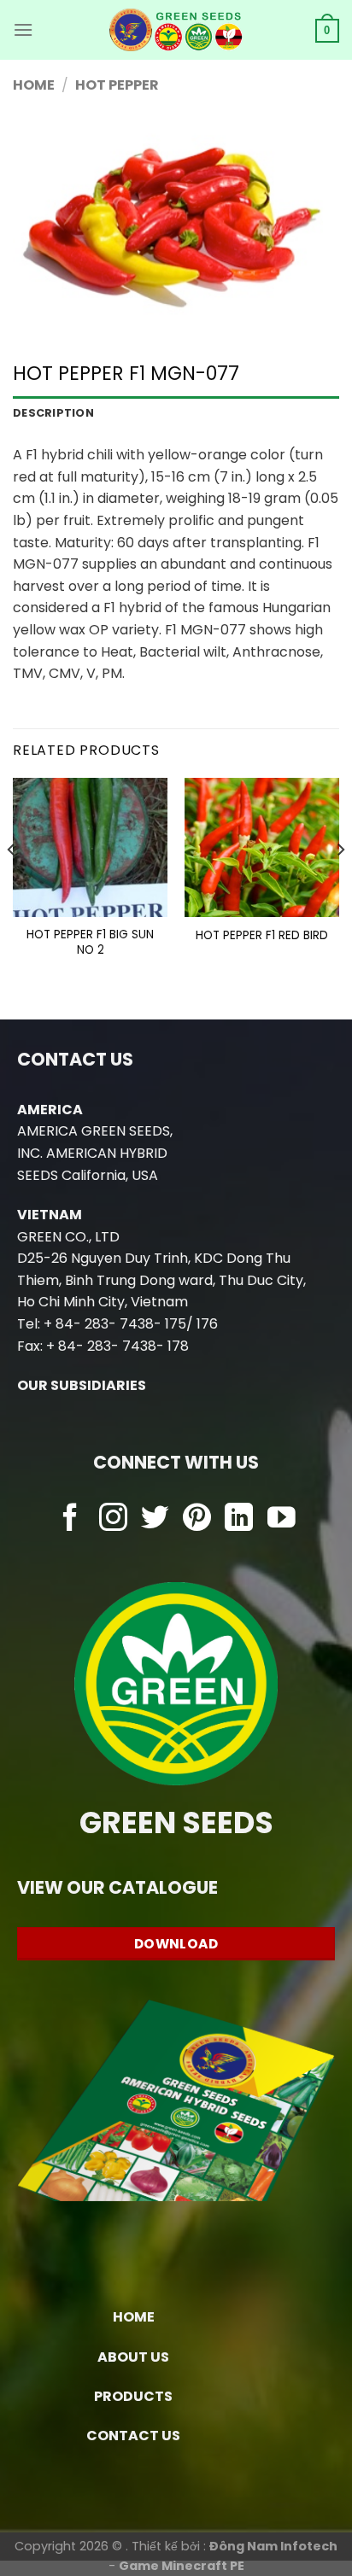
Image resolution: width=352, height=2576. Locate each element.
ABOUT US (133, 2357)
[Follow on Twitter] (155, 1519)
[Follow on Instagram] (113, 1519)
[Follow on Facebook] (70, 1519)
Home (34, 85)
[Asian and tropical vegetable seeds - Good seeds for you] (176, 30)
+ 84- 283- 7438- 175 (115, 1324)
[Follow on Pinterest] (197, 1519)
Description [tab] (53, 413)
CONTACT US (133, 2436)
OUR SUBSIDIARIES (82, 1385)
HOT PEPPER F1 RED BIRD (262, 936)
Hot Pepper (117, 85)
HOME (134, 2317)
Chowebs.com (176, 1553)
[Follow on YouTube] (282, 1519)
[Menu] (23, 29)
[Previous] (12, 884)
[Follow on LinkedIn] (239, 1519)
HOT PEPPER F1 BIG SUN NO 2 (90, 942)
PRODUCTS (133, 2396)
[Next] (340, 884)
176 (207, 1324)
